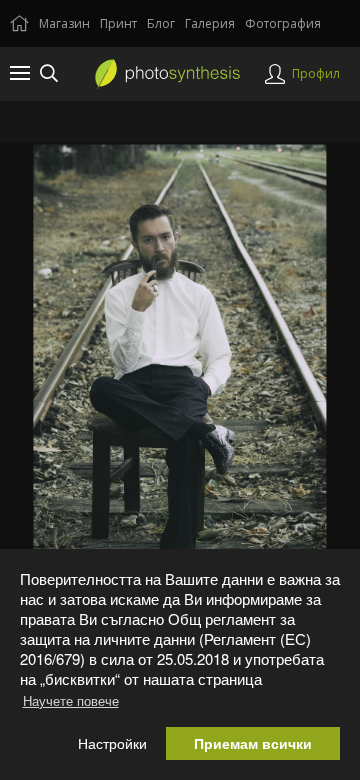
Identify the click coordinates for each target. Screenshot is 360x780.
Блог (161, 23)
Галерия (210, 23)
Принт (118, 23)
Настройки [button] (112, 743)
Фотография (283, 23)
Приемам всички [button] (253, 743)
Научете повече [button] (71, 700)
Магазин (64, 23)
